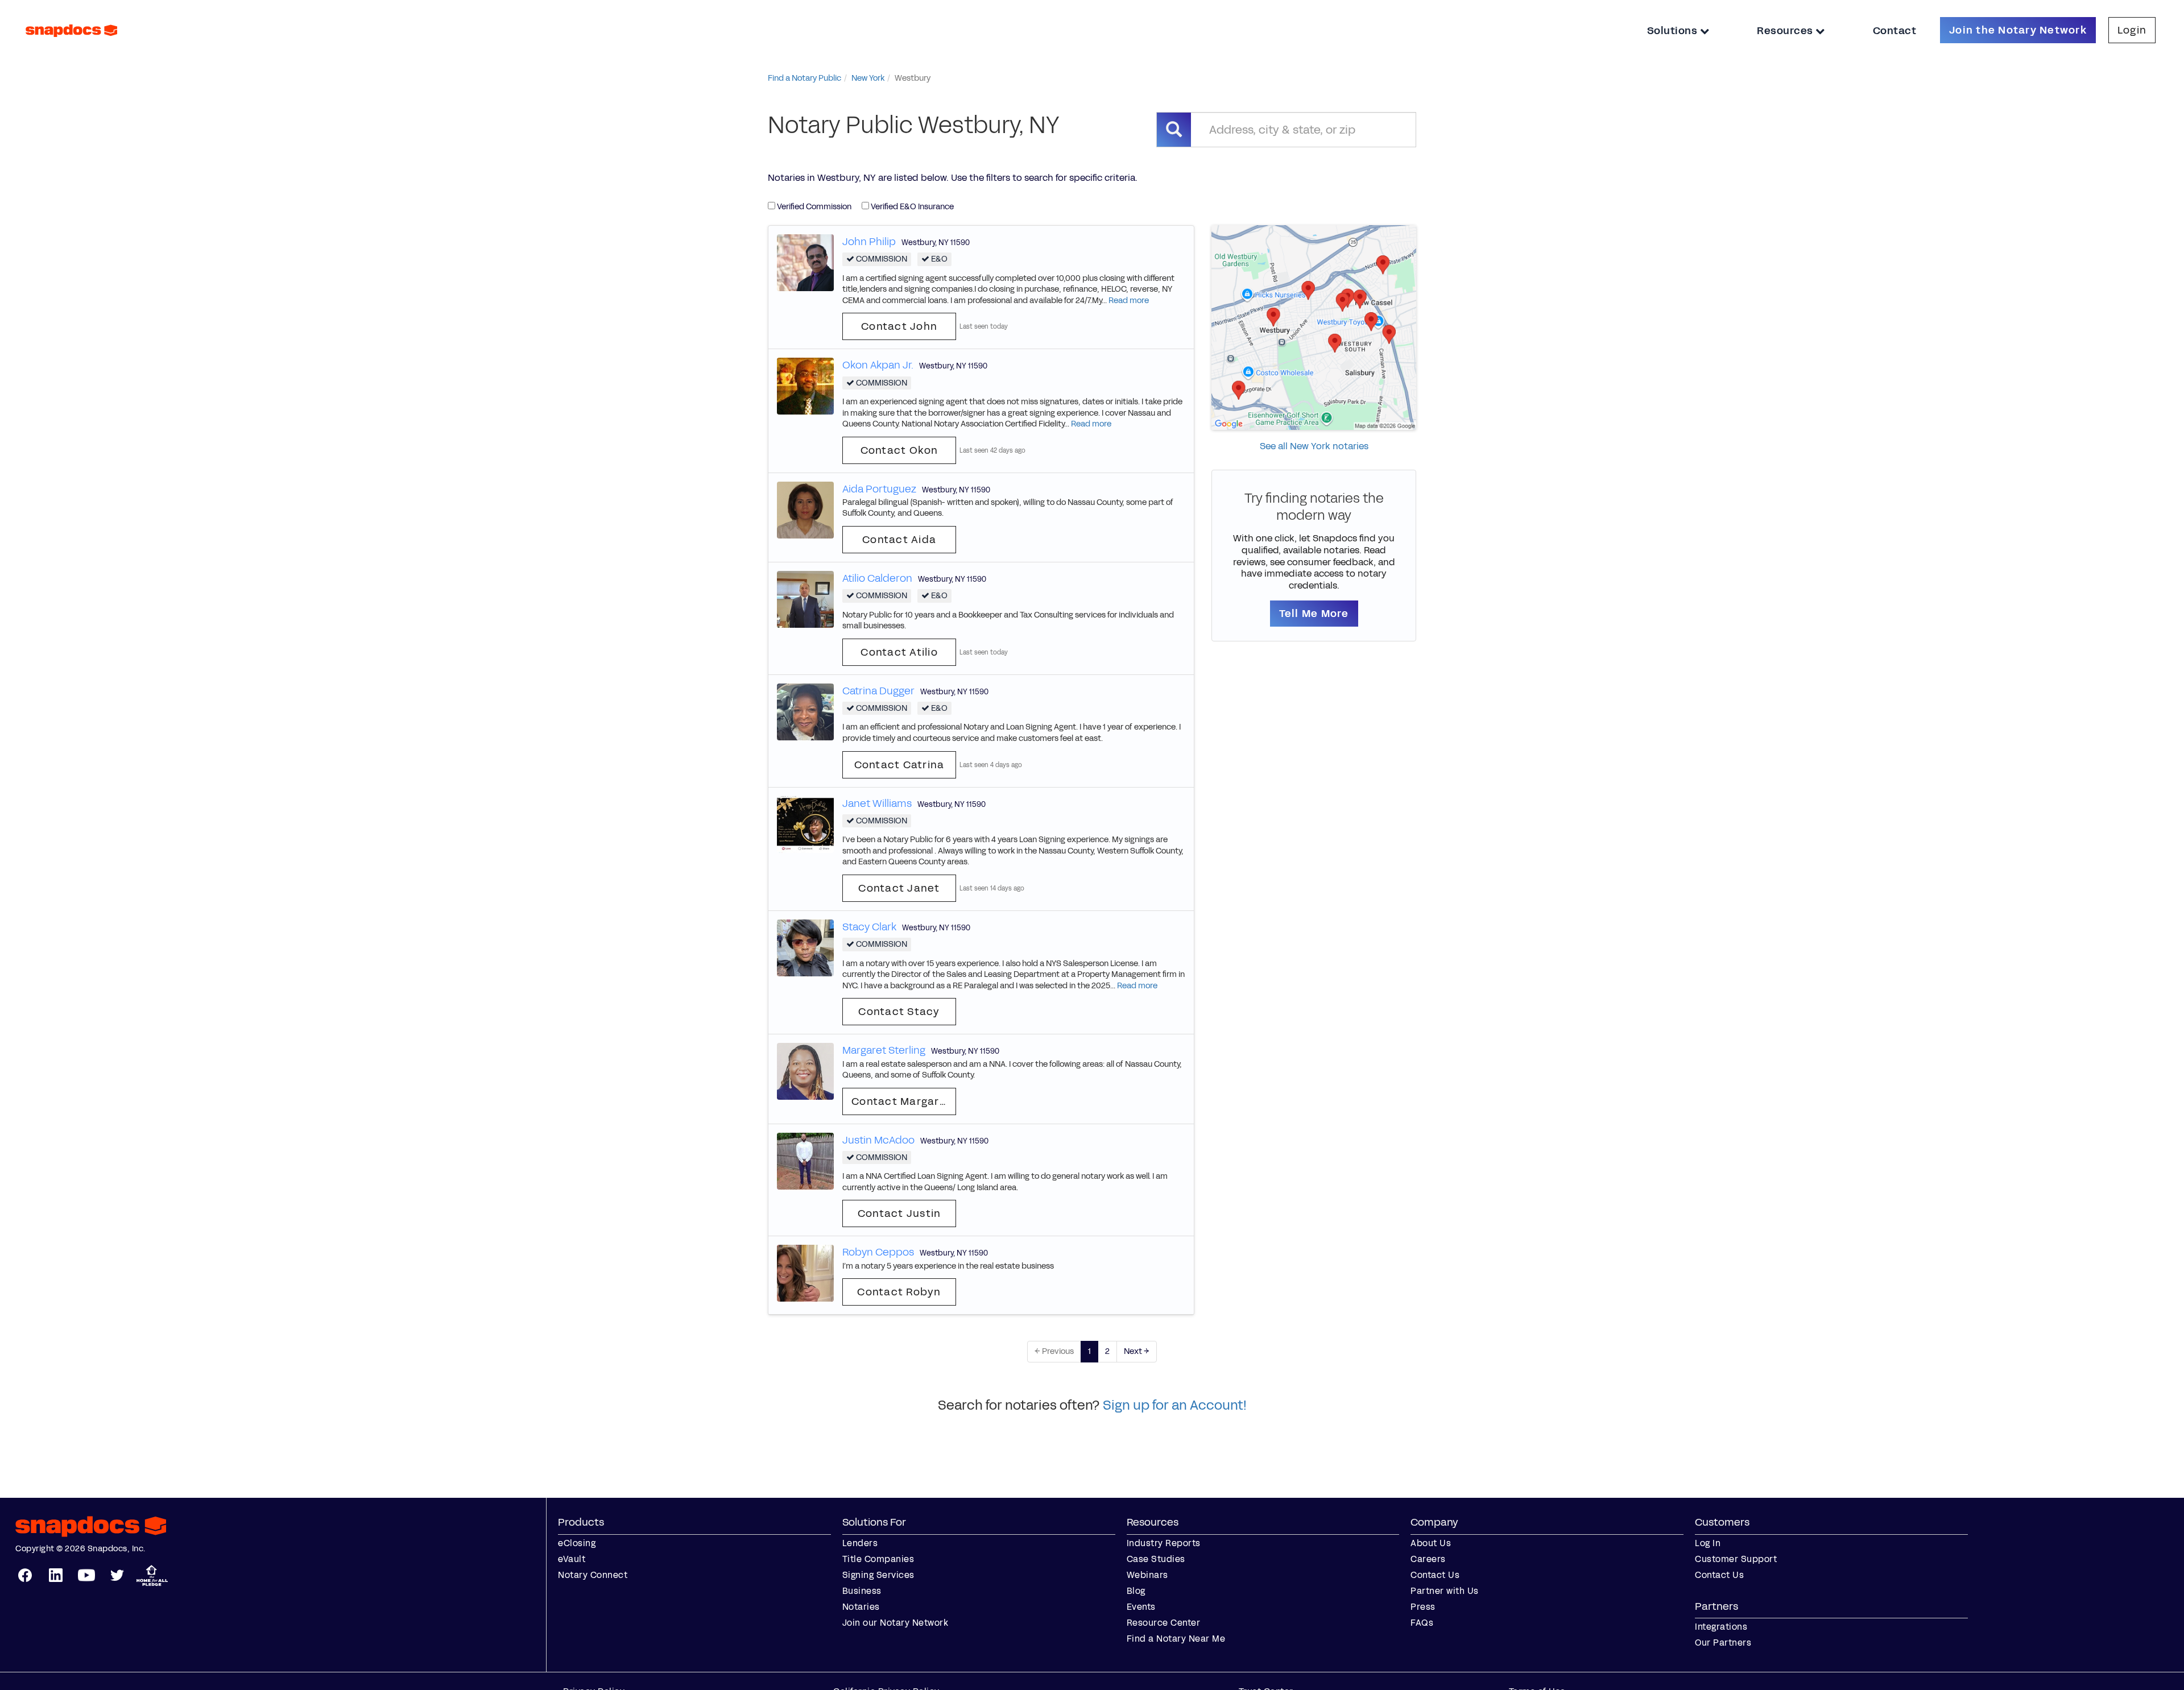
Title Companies (878, 1559)
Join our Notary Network (895, 1623)
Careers (1428, 1559)
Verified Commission (813, 207)
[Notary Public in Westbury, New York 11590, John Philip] (805, 262)
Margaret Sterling (884, 1050)
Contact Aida (899, 540)
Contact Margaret (901, 1101)
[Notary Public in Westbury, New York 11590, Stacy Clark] (805, 947)
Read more (1129, 301)
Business (862, 1591)
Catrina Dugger (878, 691)
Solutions (1674, 31)
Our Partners (1723, 1643)
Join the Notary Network (2018, 30)
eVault (572, 1559)
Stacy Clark (869, 927)
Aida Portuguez (879, 489)
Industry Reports (1164, 1543)
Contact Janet (899, 888)
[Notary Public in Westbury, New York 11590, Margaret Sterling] (805, 1071)
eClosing (577, 1543)
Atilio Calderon (877, 578)
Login (2132, 30)
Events (1141, 1607)
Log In (1708, 1543)
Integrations (1721, 1627)
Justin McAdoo (878, 1140)
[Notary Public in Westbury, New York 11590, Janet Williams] (805, 824)
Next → (1137, 1351)
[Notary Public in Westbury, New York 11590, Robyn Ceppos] (805, 1273)
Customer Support (1736, 1559)
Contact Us (1435, 1575)
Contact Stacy (899, 1012)
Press (1423, 1607)
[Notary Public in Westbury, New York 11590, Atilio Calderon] (805, 598)
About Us (1431, 1543)
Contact (1895, 31)
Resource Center (1164, 1623)
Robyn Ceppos (878, 1252)
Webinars (1147, 1575)
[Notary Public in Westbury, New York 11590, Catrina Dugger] (805, 711)
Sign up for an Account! (1175, 1405)
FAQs (1422, 1623)
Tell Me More (1314, 614)
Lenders (860, 1543)
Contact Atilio (899, 652)
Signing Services (878, 1575)
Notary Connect (593, 1575)
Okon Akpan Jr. (878, 365)
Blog (1136, 1591)
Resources (1786, 31)
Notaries (861, 1607)
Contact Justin (899, 1213)
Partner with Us (1445, 1591)
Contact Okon (899, 450)
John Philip (869, 242)
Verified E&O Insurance (911, 207)
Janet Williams (877, 803)
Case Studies (1156, 1559)
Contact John (899, 326)
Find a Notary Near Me (1176, 1639)
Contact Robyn (899, 1292)
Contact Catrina (899, 765)
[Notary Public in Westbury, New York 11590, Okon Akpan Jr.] (805, 386)
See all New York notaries (1314, 446)
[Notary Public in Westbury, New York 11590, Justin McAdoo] (805, 1160)
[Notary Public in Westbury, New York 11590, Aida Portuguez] (805, 509)
